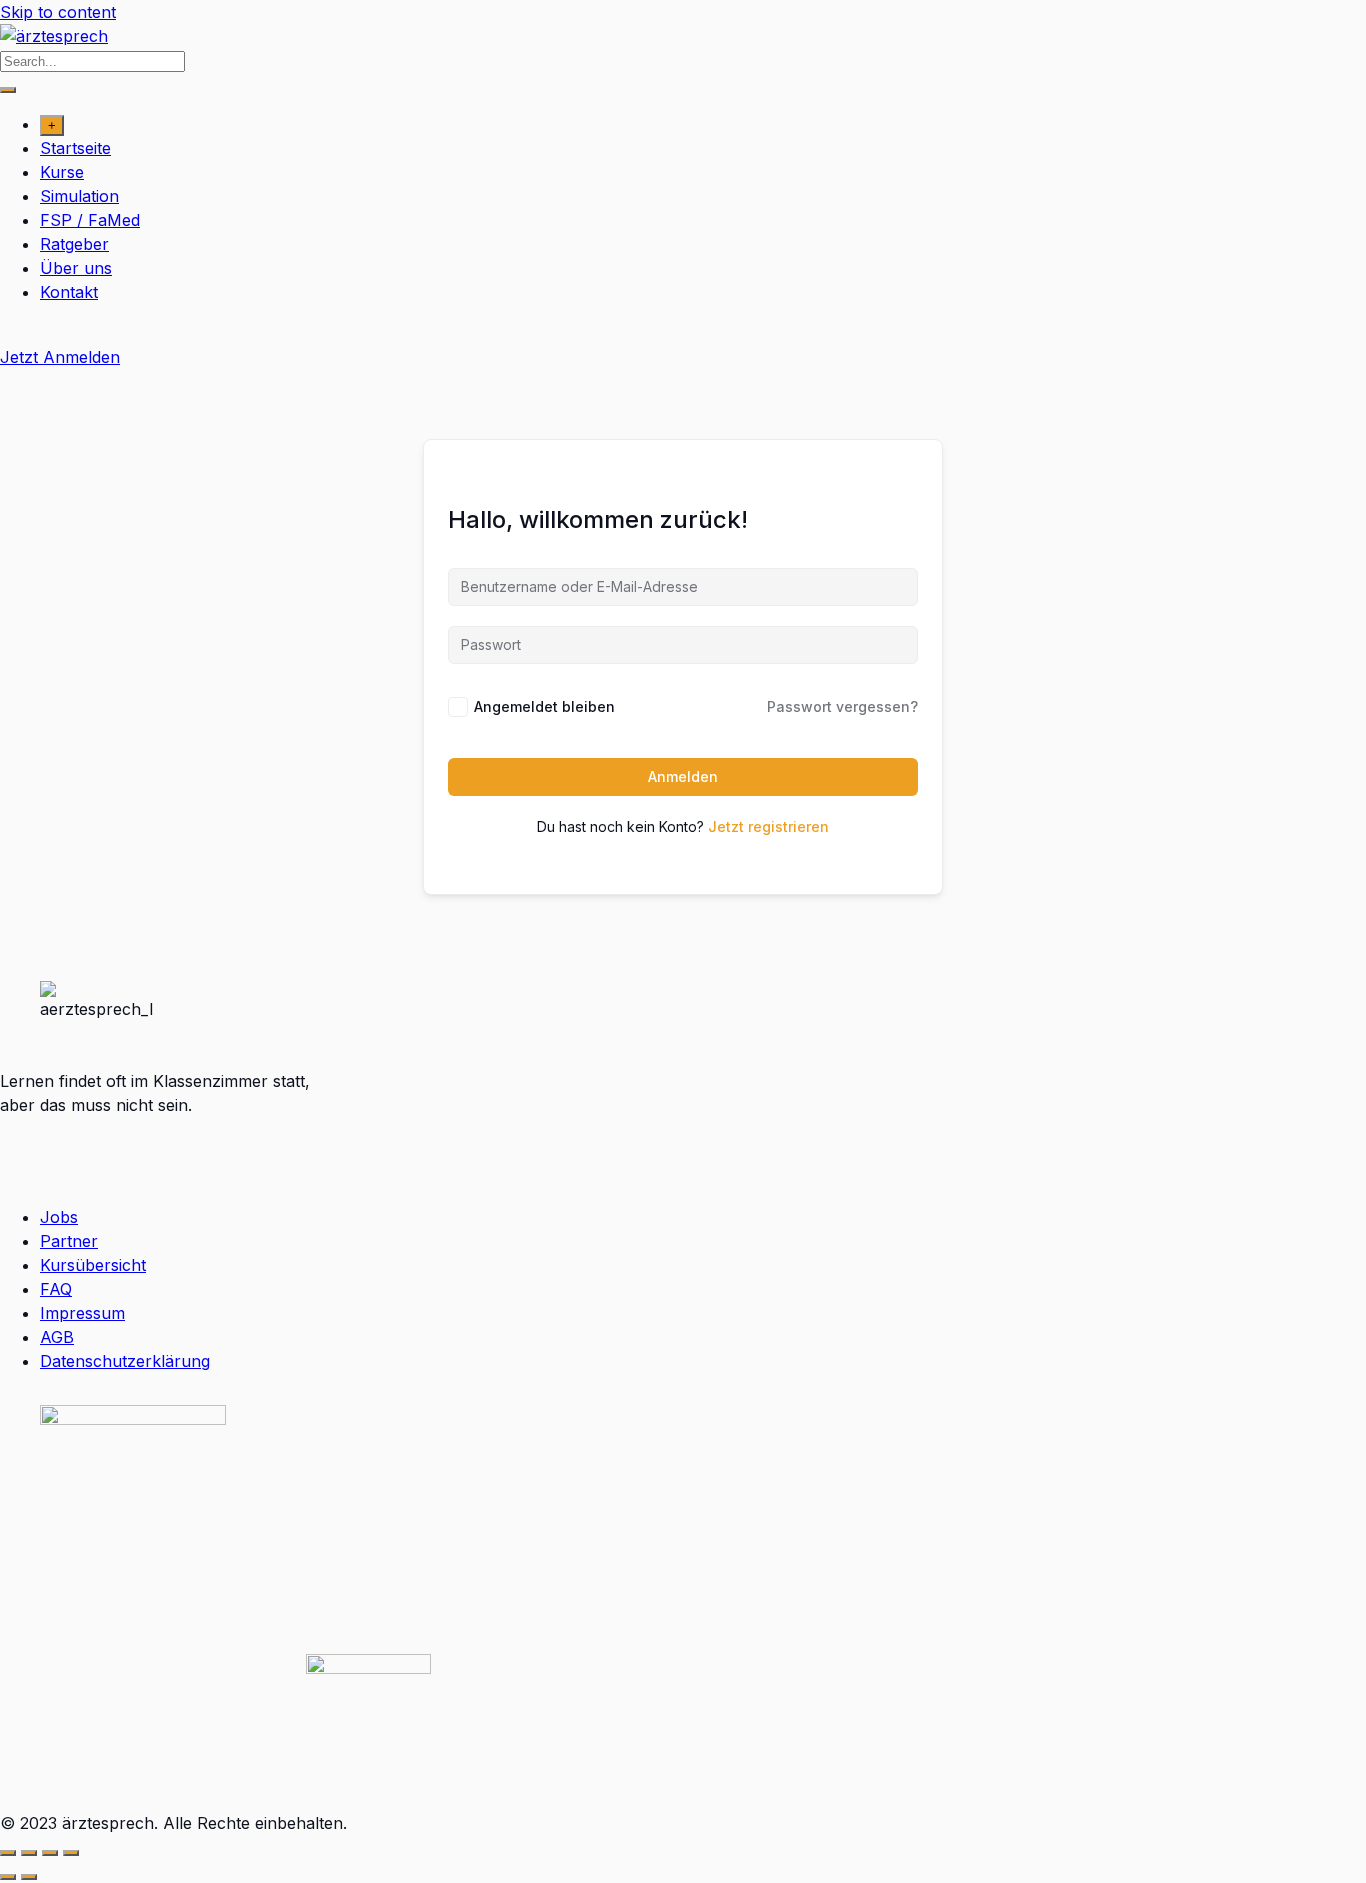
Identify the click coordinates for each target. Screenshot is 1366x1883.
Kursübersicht (93, 1265)
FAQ (56, 1289)
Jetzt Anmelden (60, 357)
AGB (57, 1337)
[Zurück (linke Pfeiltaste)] (8, 1877)
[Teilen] (50, 1853)
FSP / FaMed (90, 220)
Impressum (82, 1313)
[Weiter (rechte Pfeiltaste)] (29, 1877)
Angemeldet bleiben (544, 706)
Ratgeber (74, 244)
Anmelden (683, 776)
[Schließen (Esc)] (71, 1853)
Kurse (62, 172)
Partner (69, 1241)
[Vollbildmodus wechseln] (29, 1853)
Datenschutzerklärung (125, 1361)
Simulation (79, 196)
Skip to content (58, 12)
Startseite (75, 148)
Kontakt (69, 292)
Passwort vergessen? (842, 706)
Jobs (59, 1217)
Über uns (76, 268)
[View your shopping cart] (10, 333)
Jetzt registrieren (768, 826)
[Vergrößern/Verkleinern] (8, 1853)
